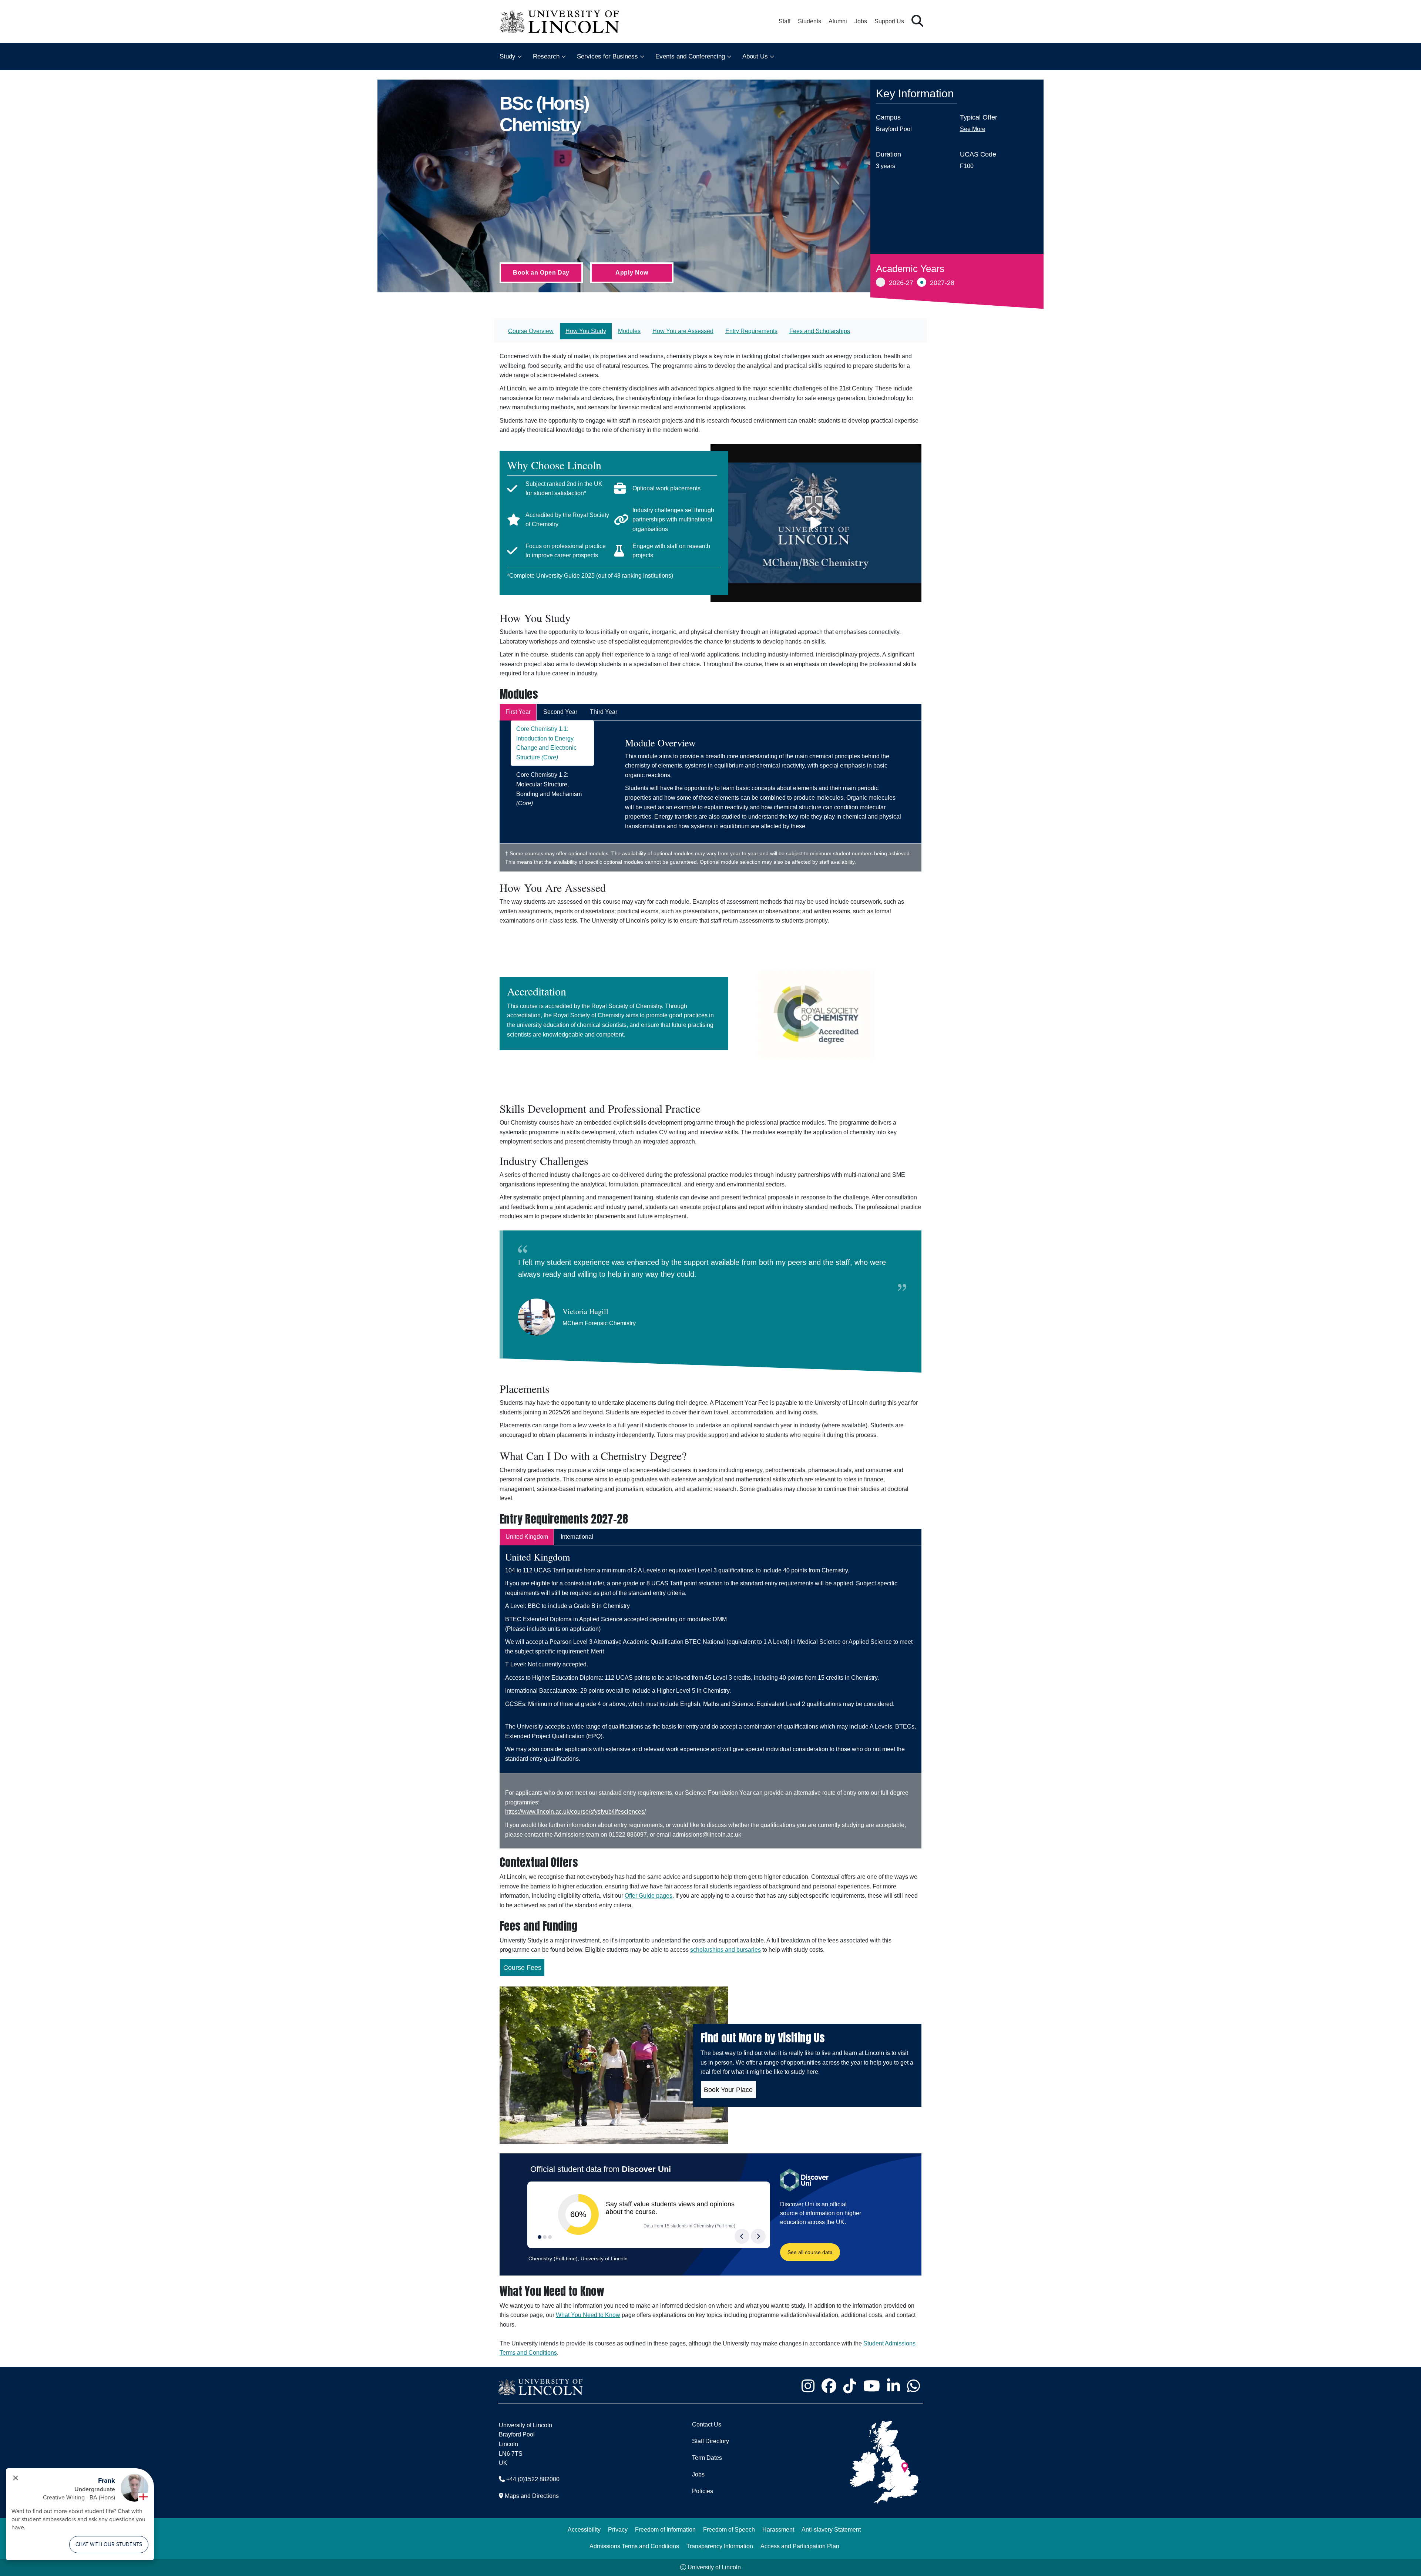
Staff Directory (710, 2441)
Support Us (889, 21)
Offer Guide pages (649, 1896)
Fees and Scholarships (820, 331)
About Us (755, 56)
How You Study (586, 331)
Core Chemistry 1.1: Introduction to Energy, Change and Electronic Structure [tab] (546, 743)
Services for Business (607, 56)
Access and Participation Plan (800, 2546)
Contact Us (707, 2424)
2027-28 (942, 283)
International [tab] (577, 1537)
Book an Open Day (541, 273)
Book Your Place (728, 2090)
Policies (703, 2491)
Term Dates (707, 2458)
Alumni (838, 21)
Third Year (604, 712)
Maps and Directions (532, 2496)
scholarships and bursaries (725, 1950)
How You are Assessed (683, 331)
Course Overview (531, 331)
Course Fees (522, 1968)
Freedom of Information (665, 2530)
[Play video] (816, 523)
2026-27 (901, 283)
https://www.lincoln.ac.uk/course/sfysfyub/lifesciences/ (575, 1812)
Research (546, 56)
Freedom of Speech (729, 2530)
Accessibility (584, 2530)
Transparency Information (720, 2546)
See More (973, 129)
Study (508, 56)
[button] (917, 21)
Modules (629, 331)
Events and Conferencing (690, 56)
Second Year (560, 712)
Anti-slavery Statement (831, 2530)
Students (809, 21)
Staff (785, 21)
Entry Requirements (751, 331)
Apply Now (632, 273)
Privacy (618, 2530)
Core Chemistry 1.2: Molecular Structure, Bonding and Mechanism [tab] (549, 789)
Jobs (861, 21)
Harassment (778, 2530)
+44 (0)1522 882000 (533, 2479)
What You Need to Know (588, 2315)
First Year (518, 712)
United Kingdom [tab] (527, 1537)
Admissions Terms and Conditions (634, 2546)
